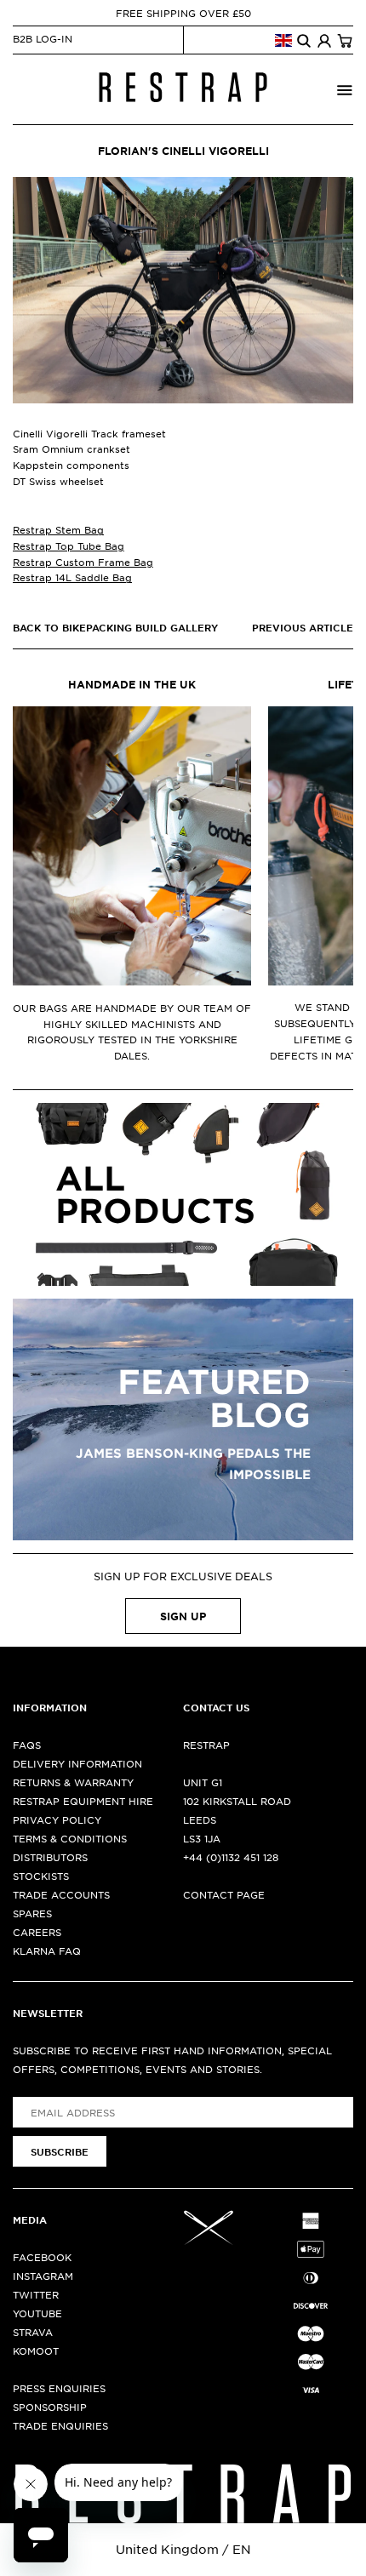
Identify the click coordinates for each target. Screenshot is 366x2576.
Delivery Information (77, 1763)
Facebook (42, 2257)
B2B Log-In (43, 38)
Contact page (224, 1894)
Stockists (41, 1876)
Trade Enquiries (60, 2425)
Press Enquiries (59, 2388)
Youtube (37, 2313)
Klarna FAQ (47, 1951)
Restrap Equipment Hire (83, 1801)
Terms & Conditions (70, 1838)
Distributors (50, 1857)
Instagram (43, 2276)
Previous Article (303, 627)
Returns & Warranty (73, 1782)
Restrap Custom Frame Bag (83, 562)
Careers (37, 1932)
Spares (32, 1913)
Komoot (36, 2350)
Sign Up (183, 1616)
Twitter (36, 2294)
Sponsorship (50, 2407)
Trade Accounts (61, 1894)
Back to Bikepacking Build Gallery (115, 627)
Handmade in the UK (132, 684)
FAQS (27, 1745)
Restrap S (58, 529)
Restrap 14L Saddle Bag (72, 577)
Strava (33, 2332)
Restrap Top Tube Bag (69, 545)
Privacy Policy (57, 1819)
